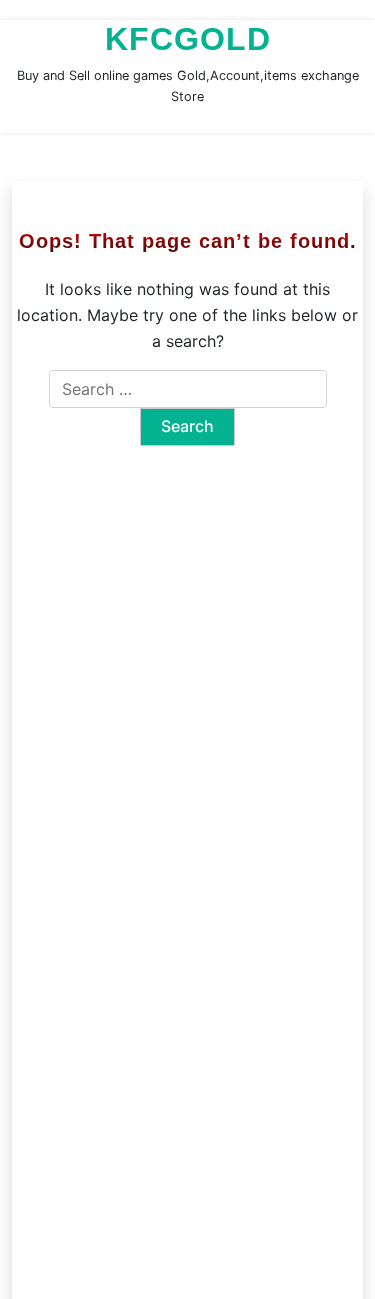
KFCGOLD (188, 39)
